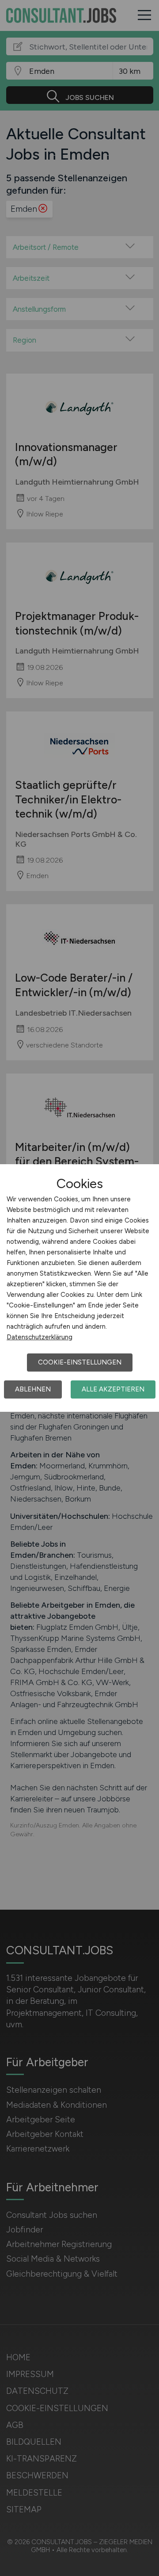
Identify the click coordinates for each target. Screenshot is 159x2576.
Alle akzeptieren (113, 1389)
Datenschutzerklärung (40, 1337)
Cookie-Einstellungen (80, 1362)
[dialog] (79, 1288)
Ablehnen (33, 1389)
